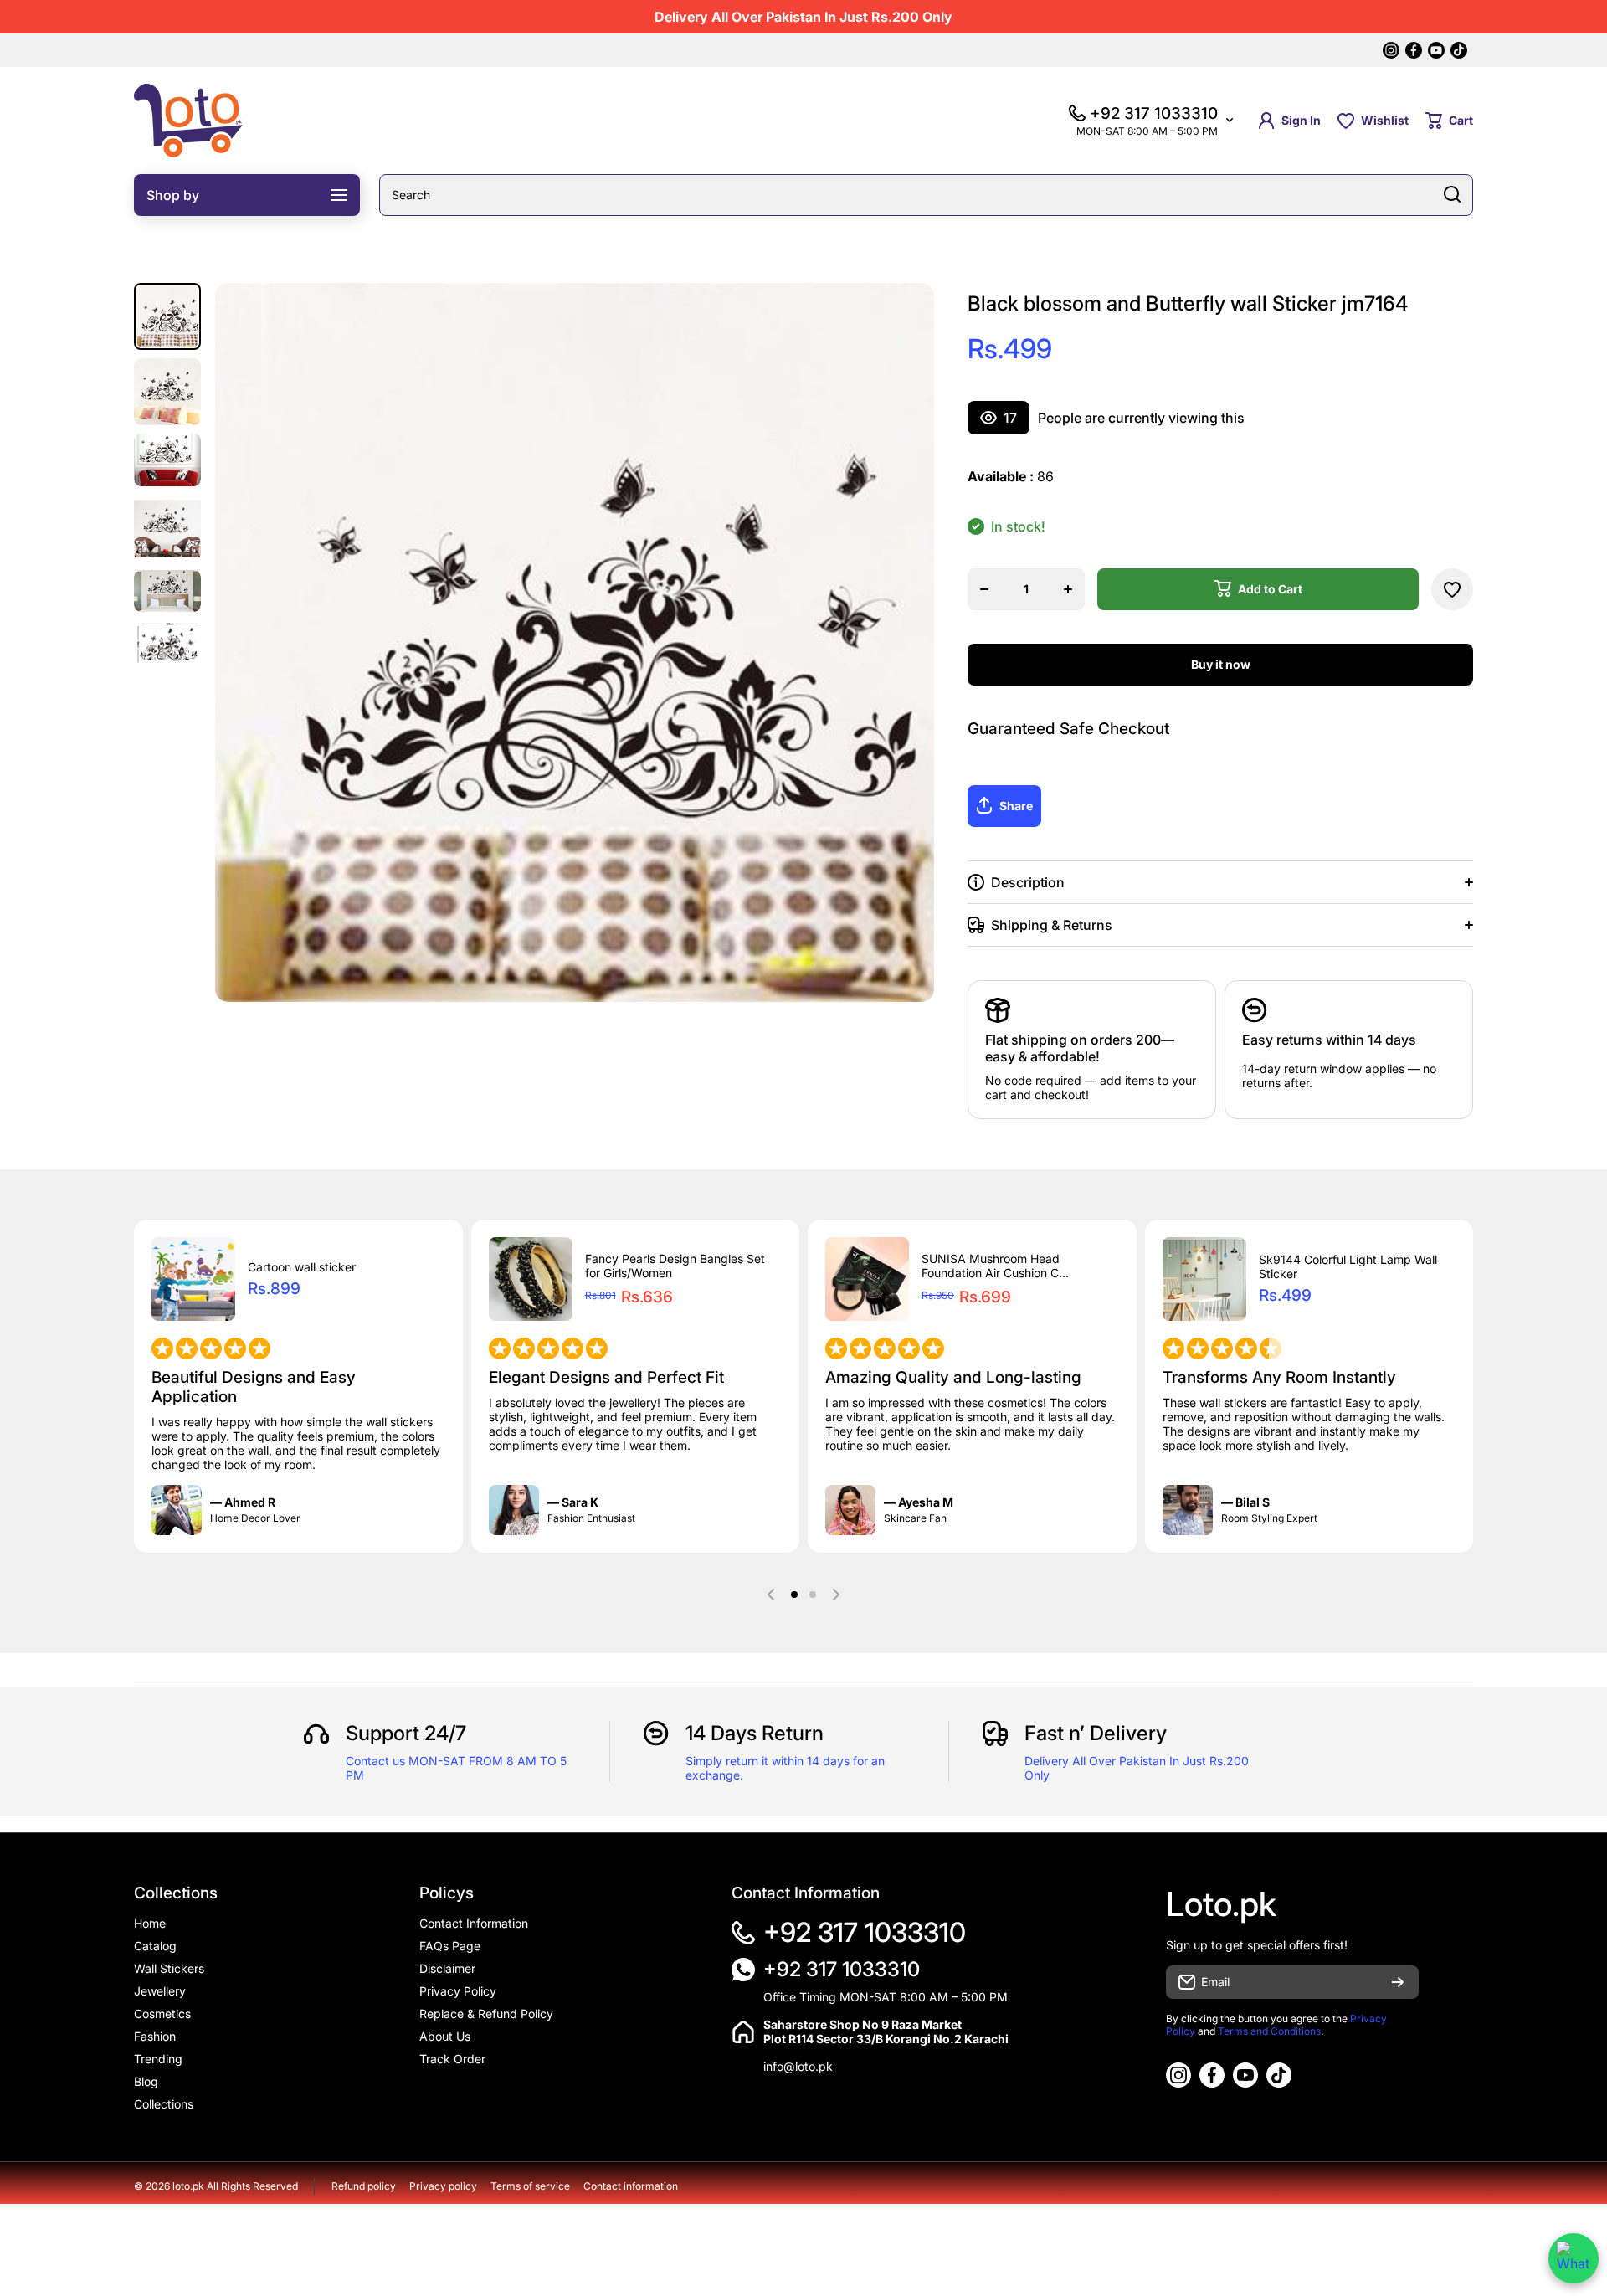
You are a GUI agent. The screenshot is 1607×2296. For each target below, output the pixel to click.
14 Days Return (755, 1733)
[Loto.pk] (188, 121)
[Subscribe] (1398, 1982)
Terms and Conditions (1269, 2031)
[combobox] (926, 195)
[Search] (1452, 195)
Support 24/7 (406, 1733)
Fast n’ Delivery (1096, 1733)
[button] (1449, 121)
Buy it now (1221, 664)
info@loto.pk (798, 2066)
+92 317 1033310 (865, 1932)
